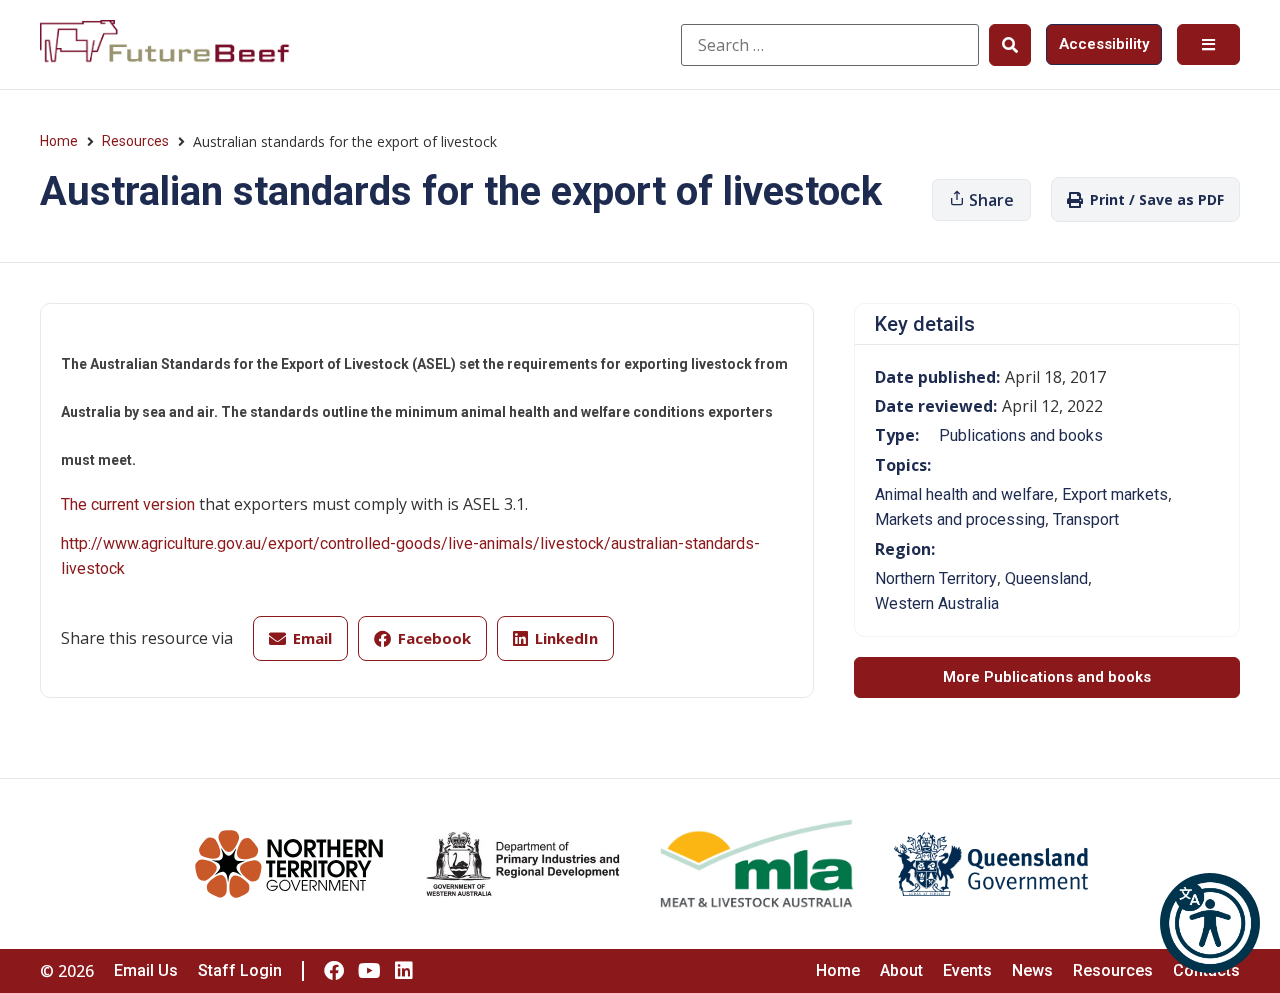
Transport (1086, 519)
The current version (128, 504)
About (901, 970)
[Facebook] (334, 971)
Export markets (1115, 494)
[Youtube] (369, 971)
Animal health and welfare (964, 494)
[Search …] (830, 45)
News (1032, 970)
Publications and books (1021, 435)
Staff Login (240, 970)
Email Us (146, 970)
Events (967, 970)
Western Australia (937, 603)
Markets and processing (960, 519)
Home (59, 141)
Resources (135, 141)
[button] (1210, 923)
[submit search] (1010, 45)
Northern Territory (936, 578)
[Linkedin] (404, 971)
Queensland (1046, 578)
